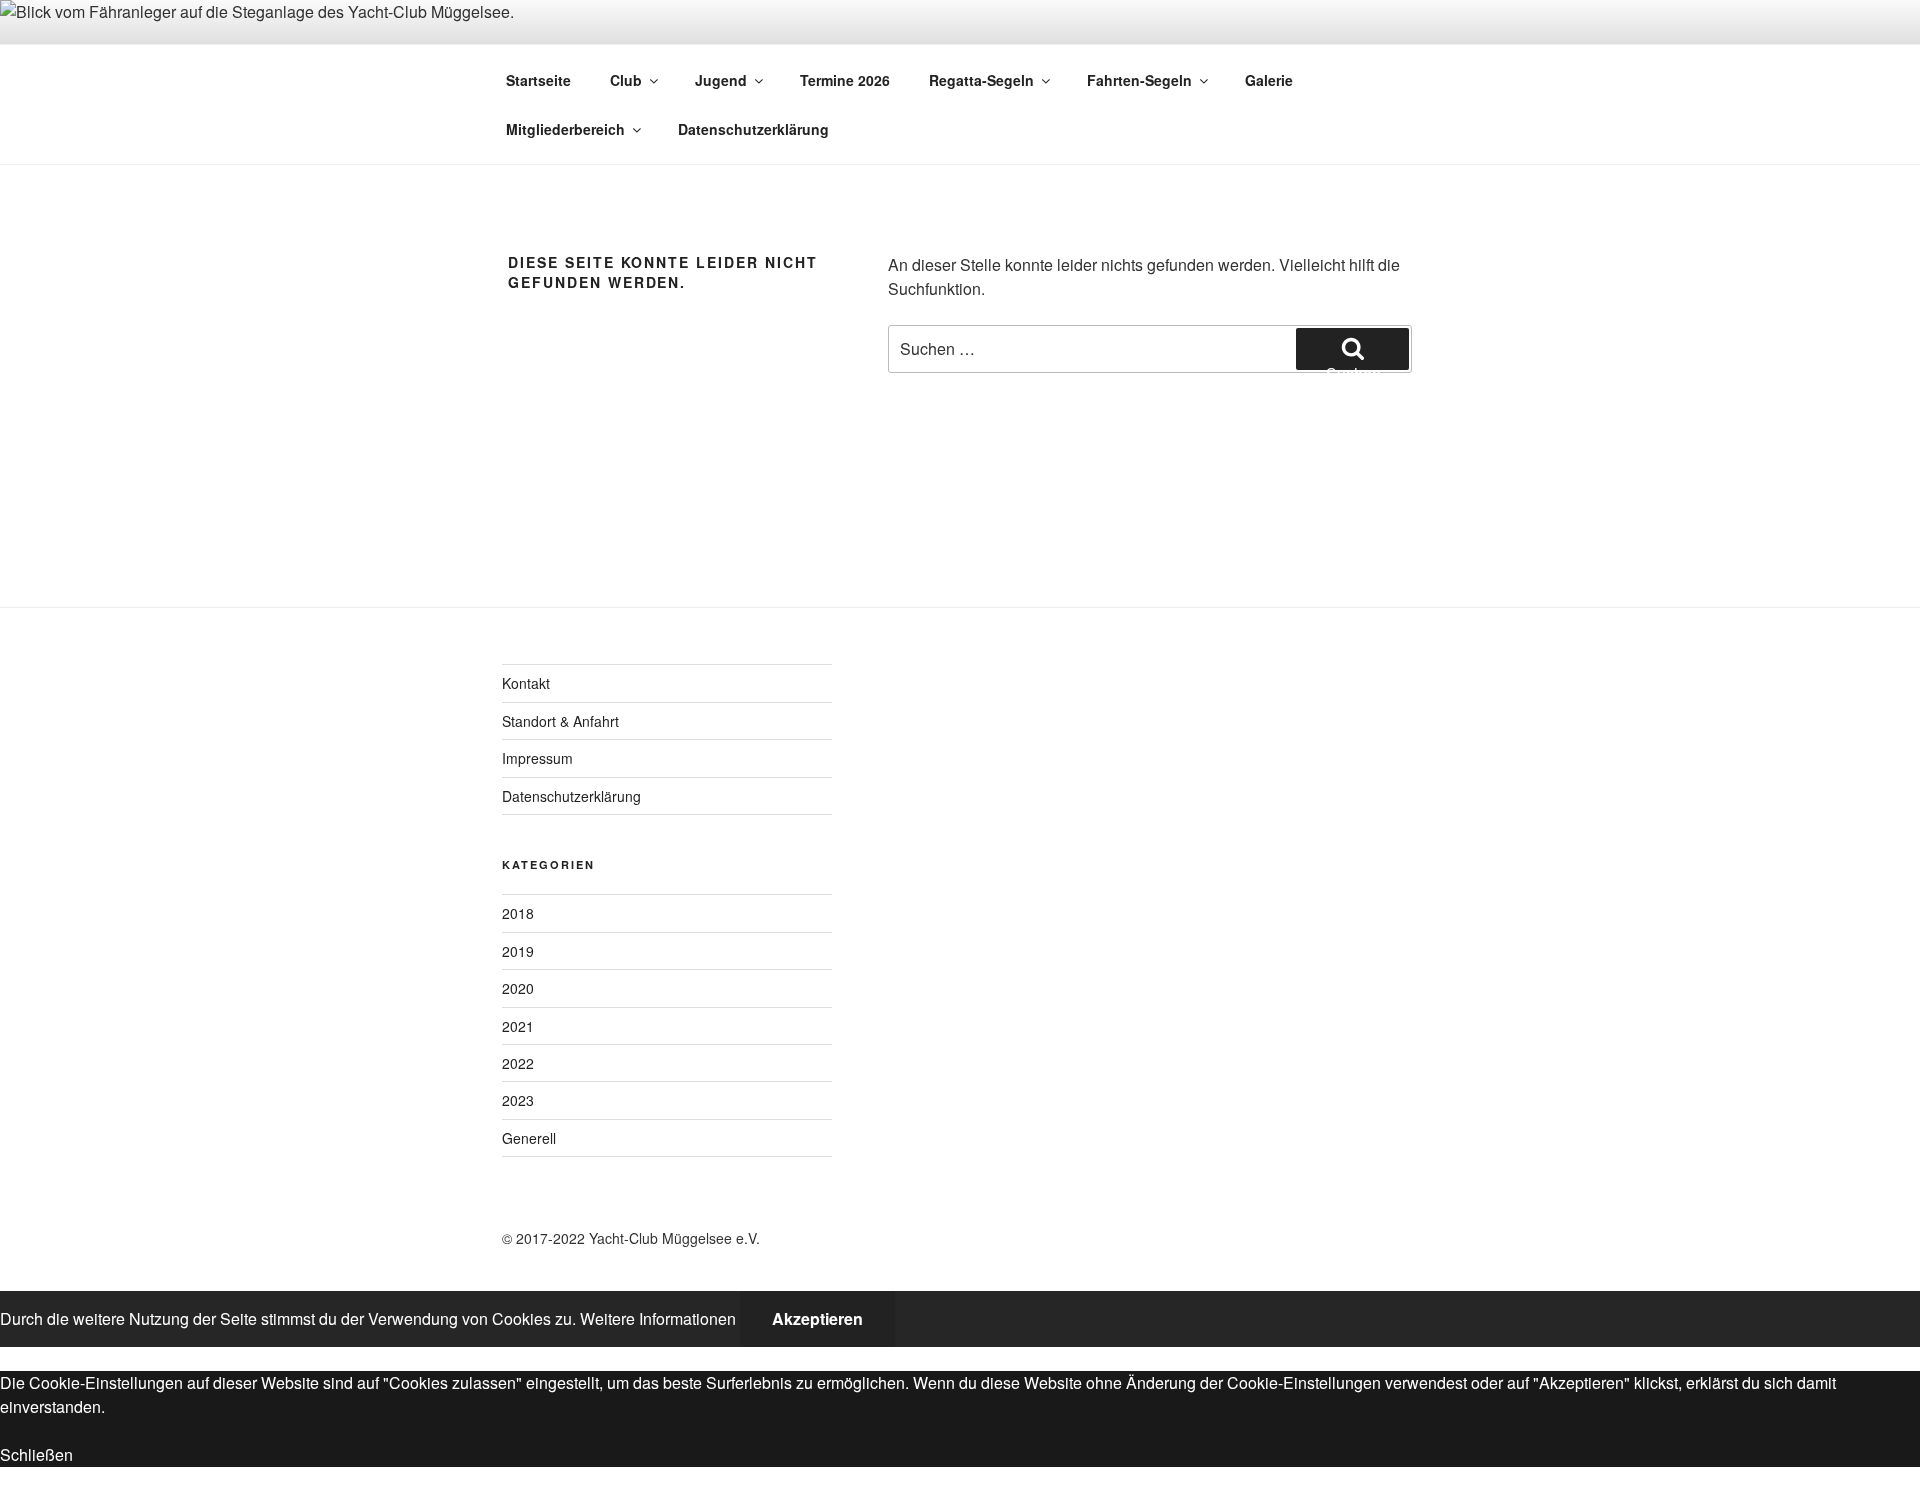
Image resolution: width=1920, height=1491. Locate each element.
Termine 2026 (845, 80)
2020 (518, 988)
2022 (518, 1063)
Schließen (36, 1454)
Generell (529, 1138)
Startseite (538, 80)
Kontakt (526, 683)
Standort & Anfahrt (560, 721)
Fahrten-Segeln (1139, 80)
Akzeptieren (817, 1318)
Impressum (537, 758)
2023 (518, 1100)
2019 (518, 951)
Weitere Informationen (658, 1318)
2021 (518, 1026)
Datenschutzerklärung (753, 129)
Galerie (1269, 80)
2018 (518, 913)
